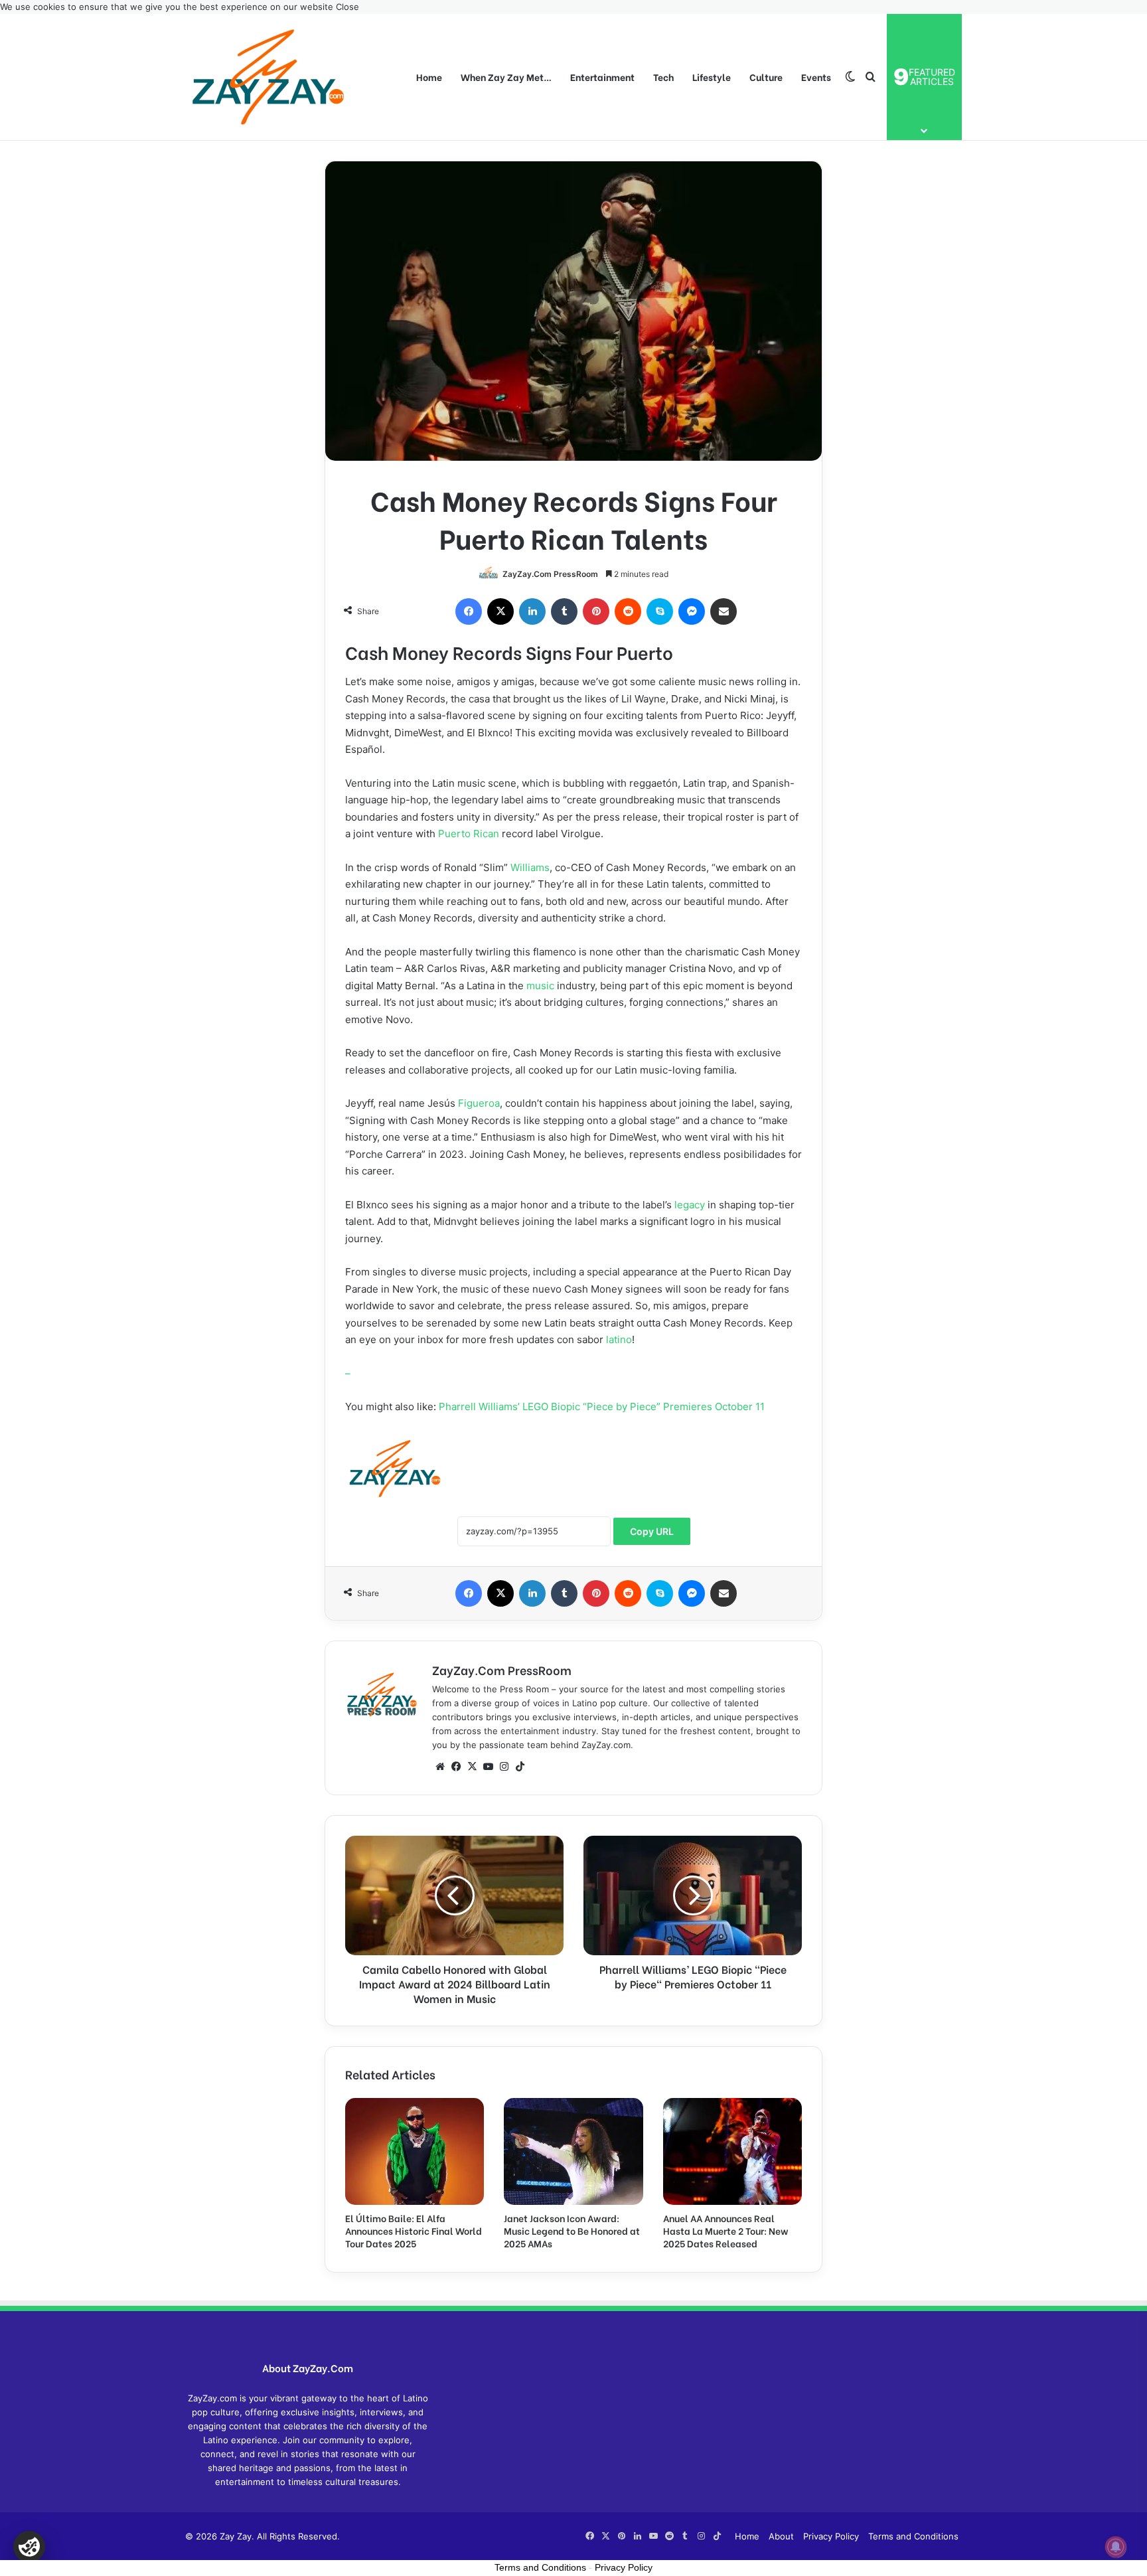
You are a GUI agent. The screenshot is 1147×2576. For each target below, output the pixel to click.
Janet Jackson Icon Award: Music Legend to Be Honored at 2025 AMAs (572, 2230)
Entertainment (602, 77)
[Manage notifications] (1116, 2547)
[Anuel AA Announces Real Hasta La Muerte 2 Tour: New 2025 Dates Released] (732, 2151)
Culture (766, 77)
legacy (690, 1205)
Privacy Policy (831, 2536)
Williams (530, 867)
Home (429, 77)
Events (816, 77)
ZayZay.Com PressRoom (550, 574)
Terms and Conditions (913, 2536)
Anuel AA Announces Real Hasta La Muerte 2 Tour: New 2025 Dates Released (726, 2230)
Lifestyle (712, 77)
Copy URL (652, 1531)
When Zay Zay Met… (506, 77)
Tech (663, 77)
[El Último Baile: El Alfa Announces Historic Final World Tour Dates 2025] (415, 2151)
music (540, 986)
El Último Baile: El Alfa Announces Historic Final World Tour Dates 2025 (414, 2230)
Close (347, 7)
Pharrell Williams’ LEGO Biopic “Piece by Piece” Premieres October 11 (602, 1407)
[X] (472, 1767)
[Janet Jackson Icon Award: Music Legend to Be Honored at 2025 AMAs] (573, 2151)
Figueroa (479, 1103)
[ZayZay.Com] (268, 77)
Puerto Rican (469, 834)
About (781, 2536)
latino (619, 1339)
